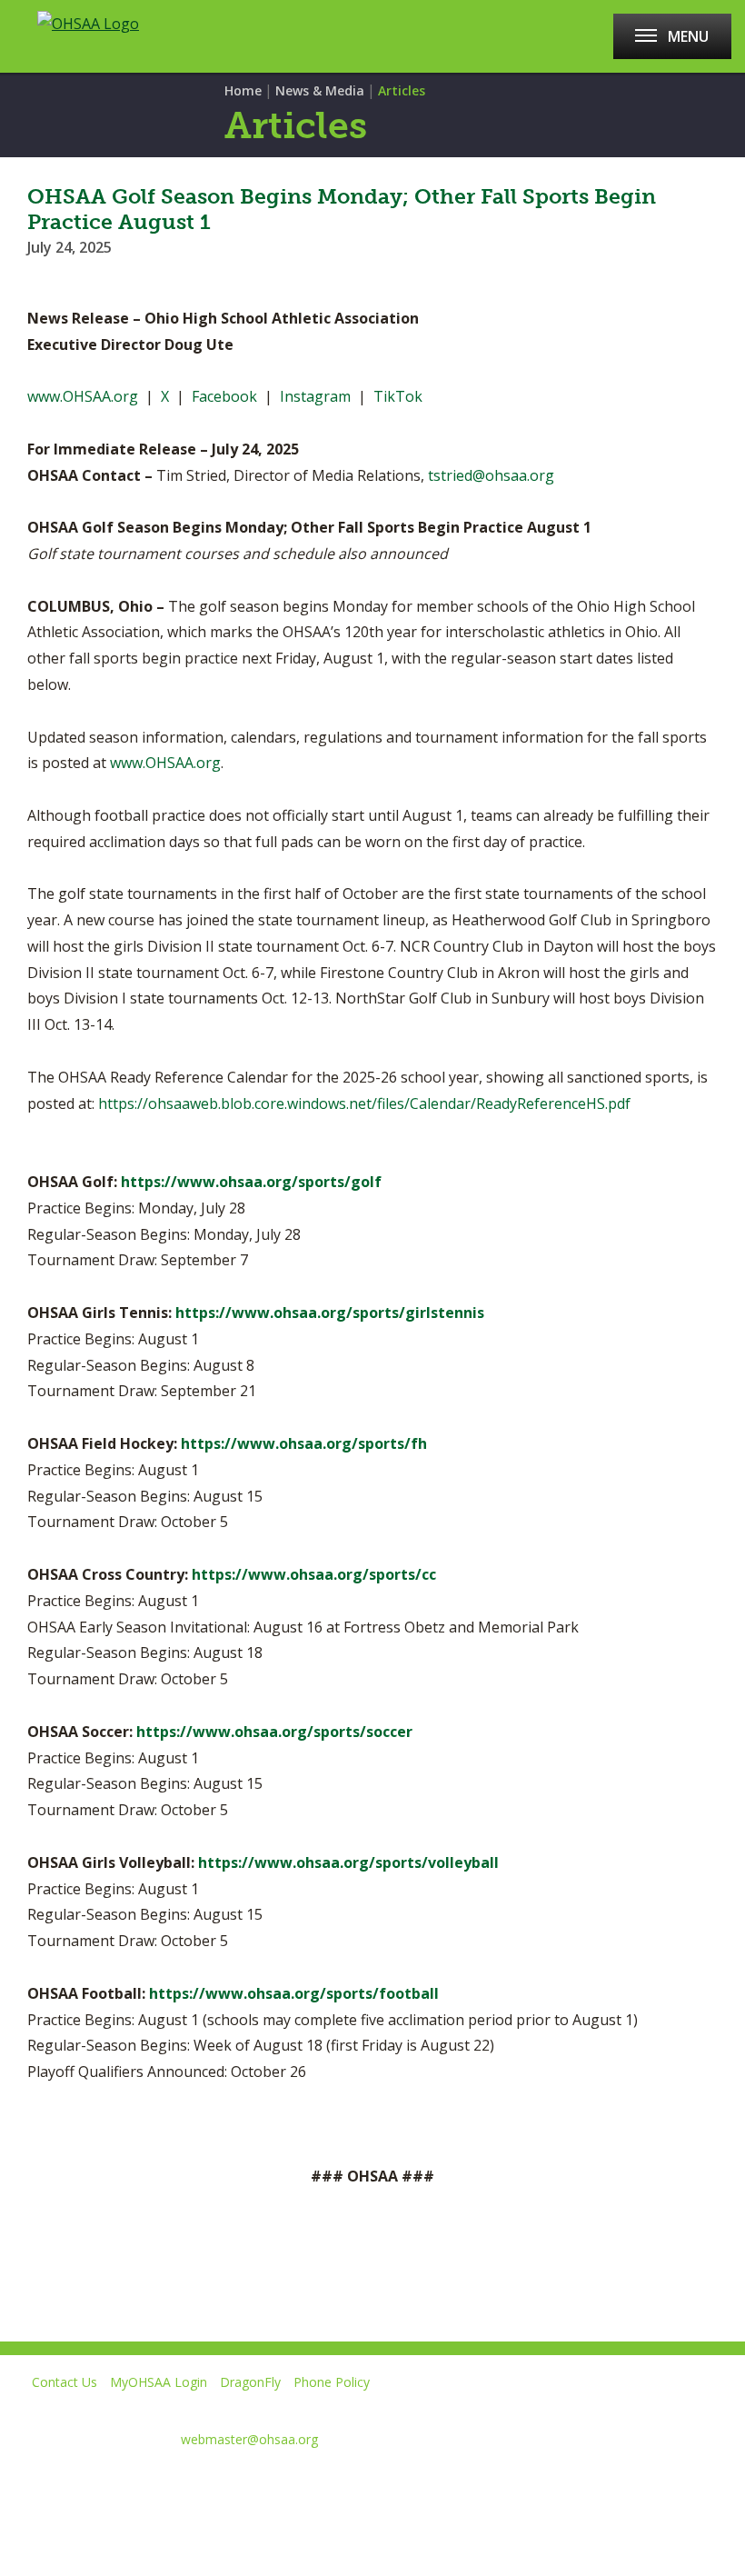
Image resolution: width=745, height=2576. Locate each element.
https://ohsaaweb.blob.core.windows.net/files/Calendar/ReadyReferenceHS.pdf (364, 1103)
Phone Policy (332, 2382)
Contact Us (65, 2382)
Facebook (224, 396)
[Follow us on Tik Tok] (273, 2484)
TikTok (398, 396)
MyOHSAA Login (159, 2382)
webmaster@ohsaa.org (249, 2439)
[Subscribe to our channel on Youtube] (144, 2484)
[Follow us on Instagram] (209, 2484)
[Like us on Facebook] (23, 2484)
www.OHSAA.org (83, 396)
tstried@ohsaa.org (491, 475)
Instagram (315, 396)
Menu (688, 36)
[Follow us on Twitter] (79, 2484)
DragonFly (250, 2382)
